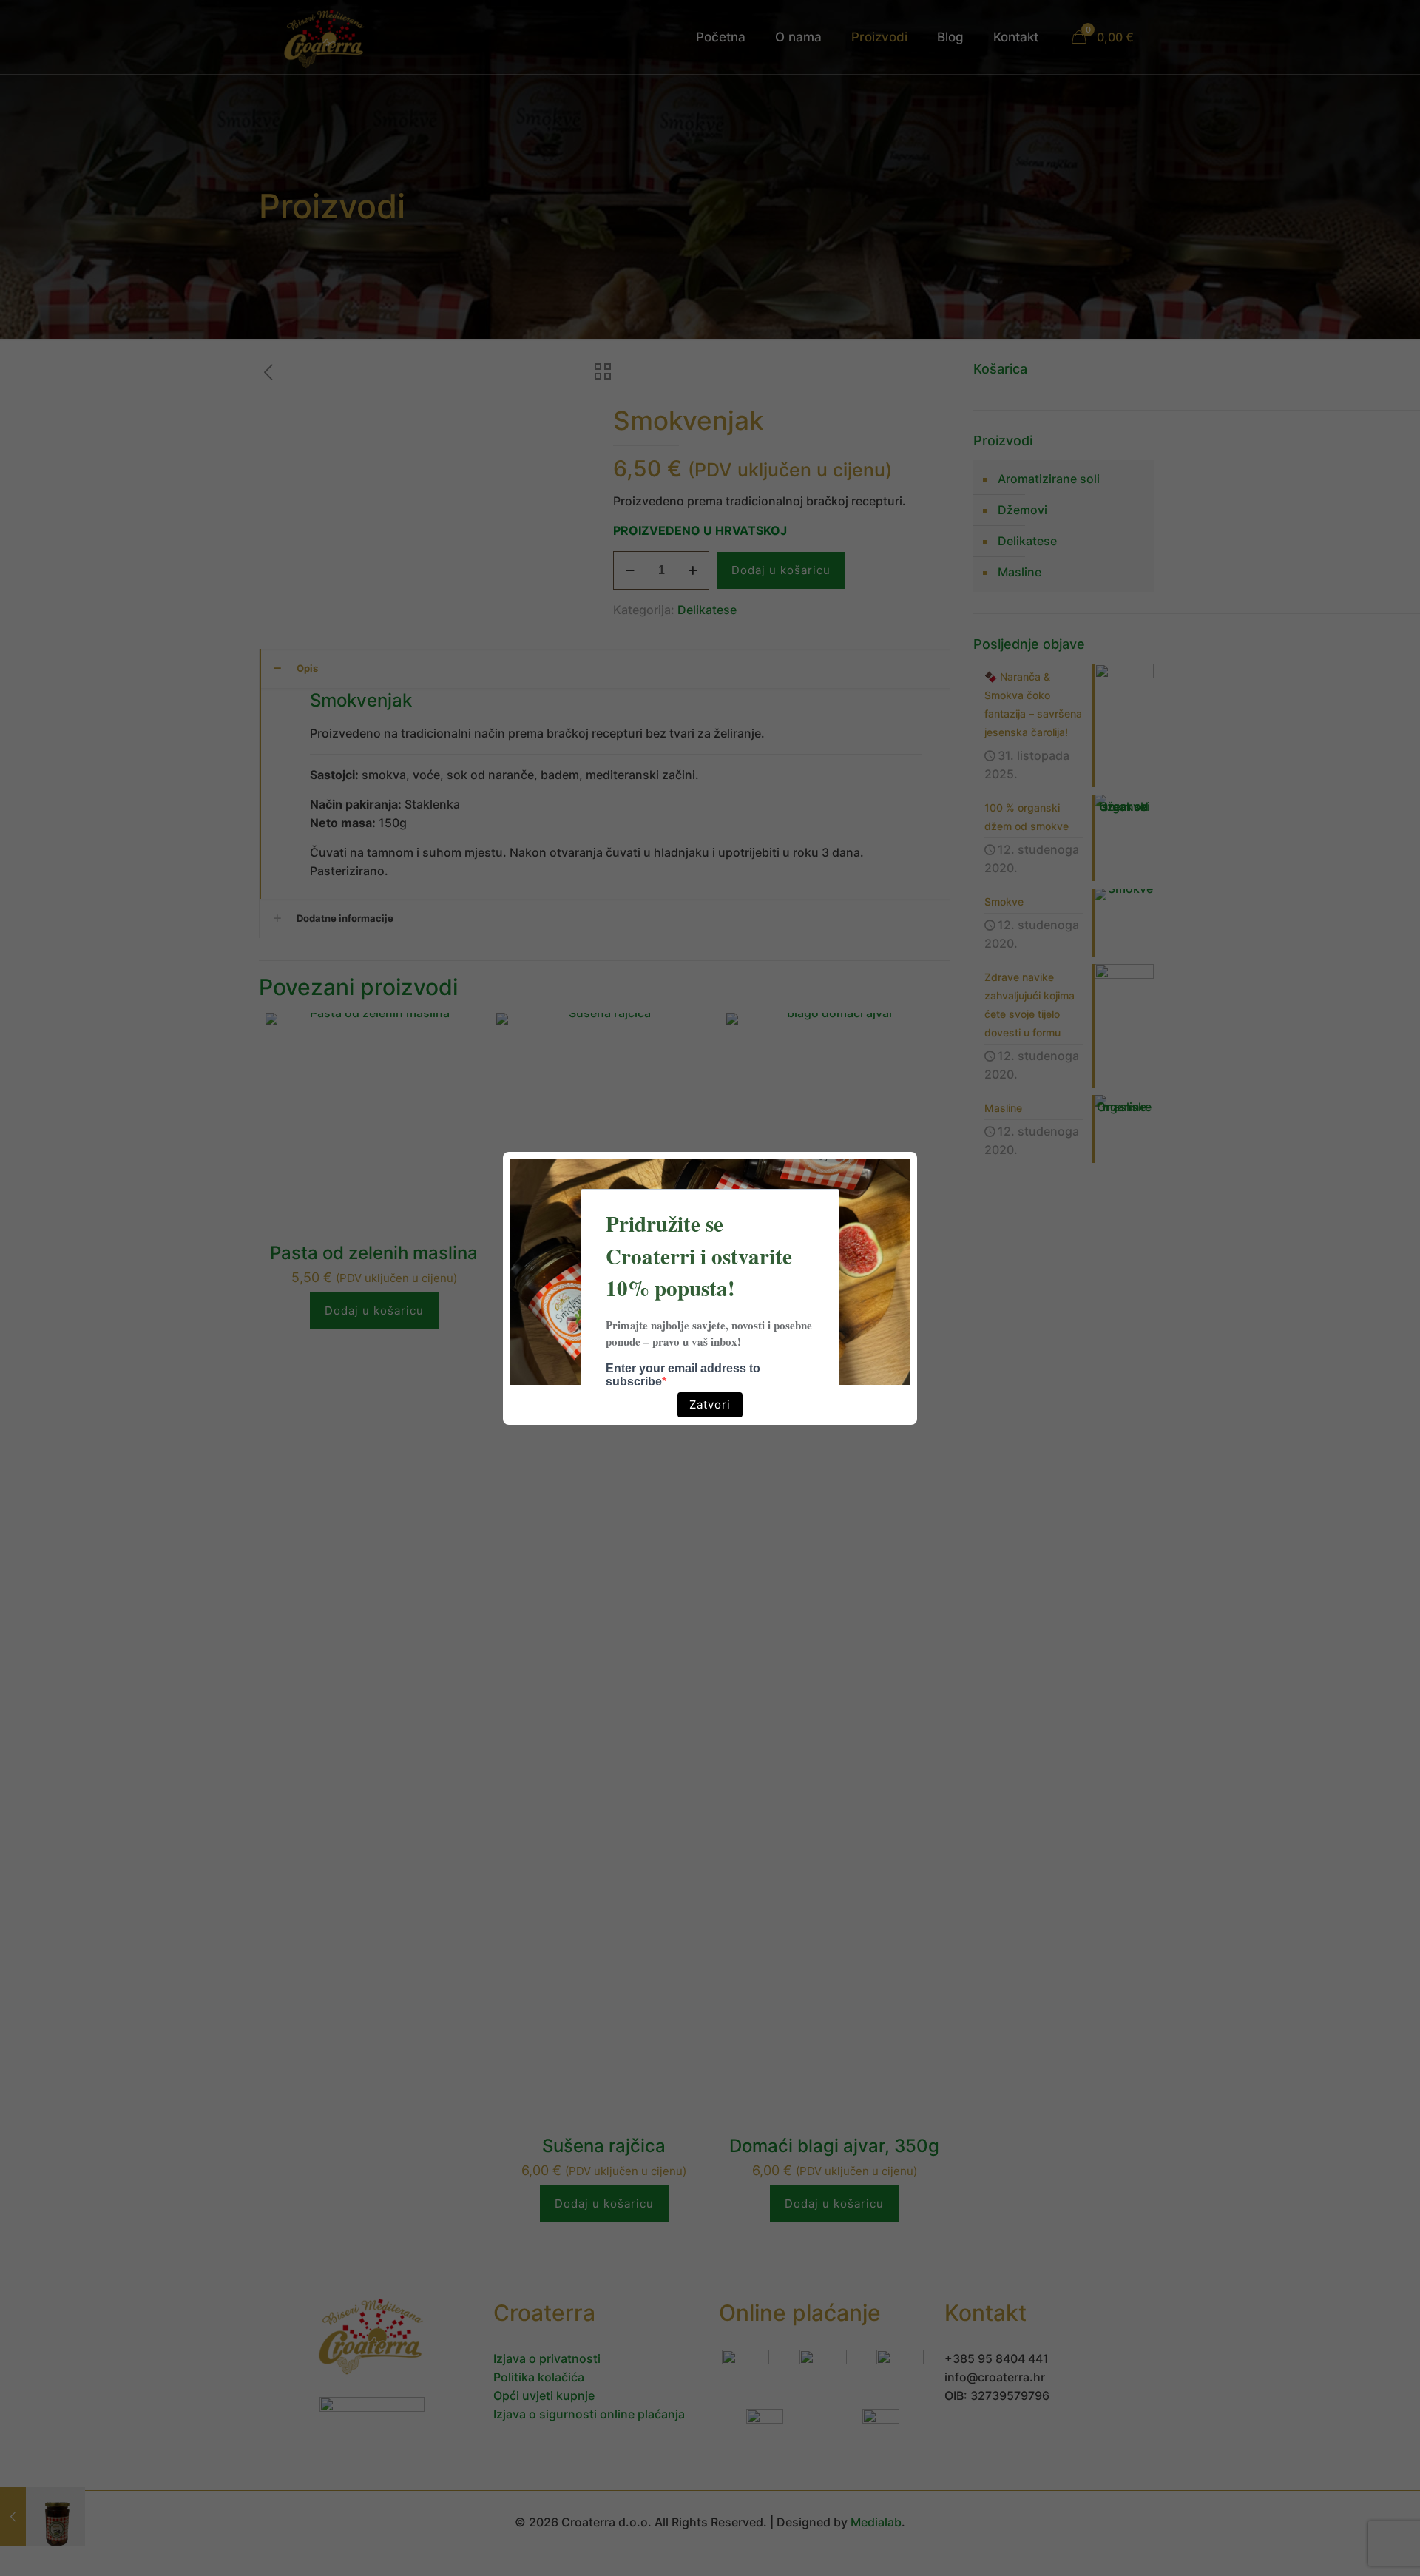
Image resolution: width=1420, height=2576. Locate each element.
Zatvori (710, 1405)
